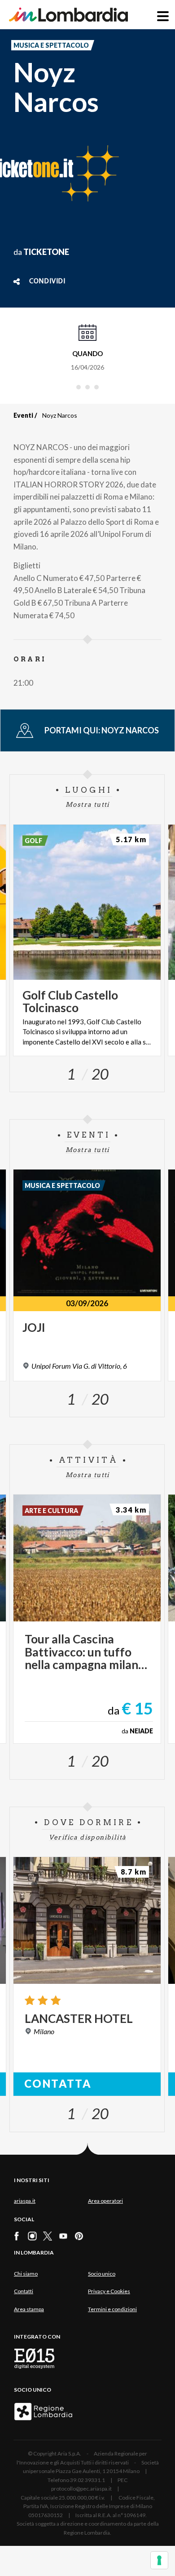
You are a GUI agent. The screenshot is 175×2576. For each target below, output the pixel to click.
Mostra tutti (87, 804)
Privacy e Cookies (109, 2291)
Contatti (24, 2291)
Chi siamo (26, 2274)
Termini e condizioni (112, 2309)
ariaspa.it (25, 2201)
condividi (47, 281)
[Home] (68, 15)
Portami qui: (102, 730)
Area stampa (29, 2309)
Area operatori (105, 2201)
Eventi (23, 415)
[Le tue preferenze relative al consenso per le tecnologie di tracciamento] (159, 2560)
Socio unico (102, 2274)
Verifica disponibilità (88, 1837)
